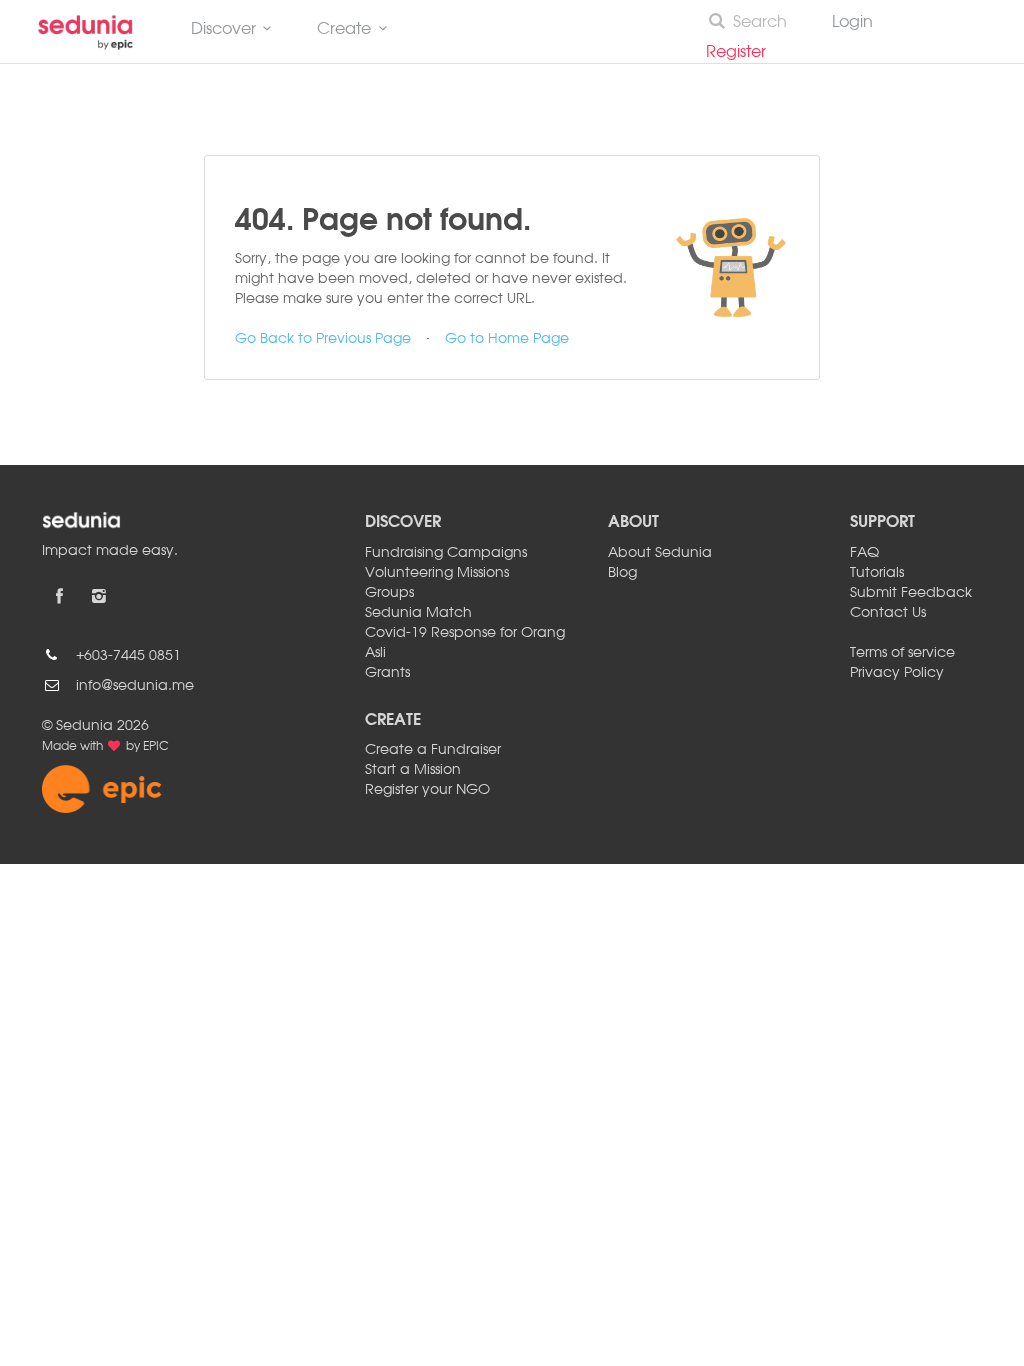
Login (852, 23)
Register (744, 53)
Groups (389, 593)
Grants (387, 673)
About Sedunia (660, 553)
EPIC (156, 747)
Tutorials (877, 573)
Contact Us (888, 613)
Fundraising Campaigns (446, 553)
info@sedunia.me (135, 686)
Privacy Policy (897, 673)
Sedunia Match (418, 613)
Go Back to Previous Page (323, 339)
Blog (622, 573)
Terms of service (902, 653)
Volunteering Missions (437, 573)
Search (760, 23)
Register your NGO (427, 790)
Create (344, 30)
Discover (223, 30)
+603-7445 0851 (128, 656)
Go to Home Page (507, 339)
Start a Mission (413, 770)
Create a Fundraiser (433, 750)
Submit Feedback (911, 593)
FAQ (864, 553)
